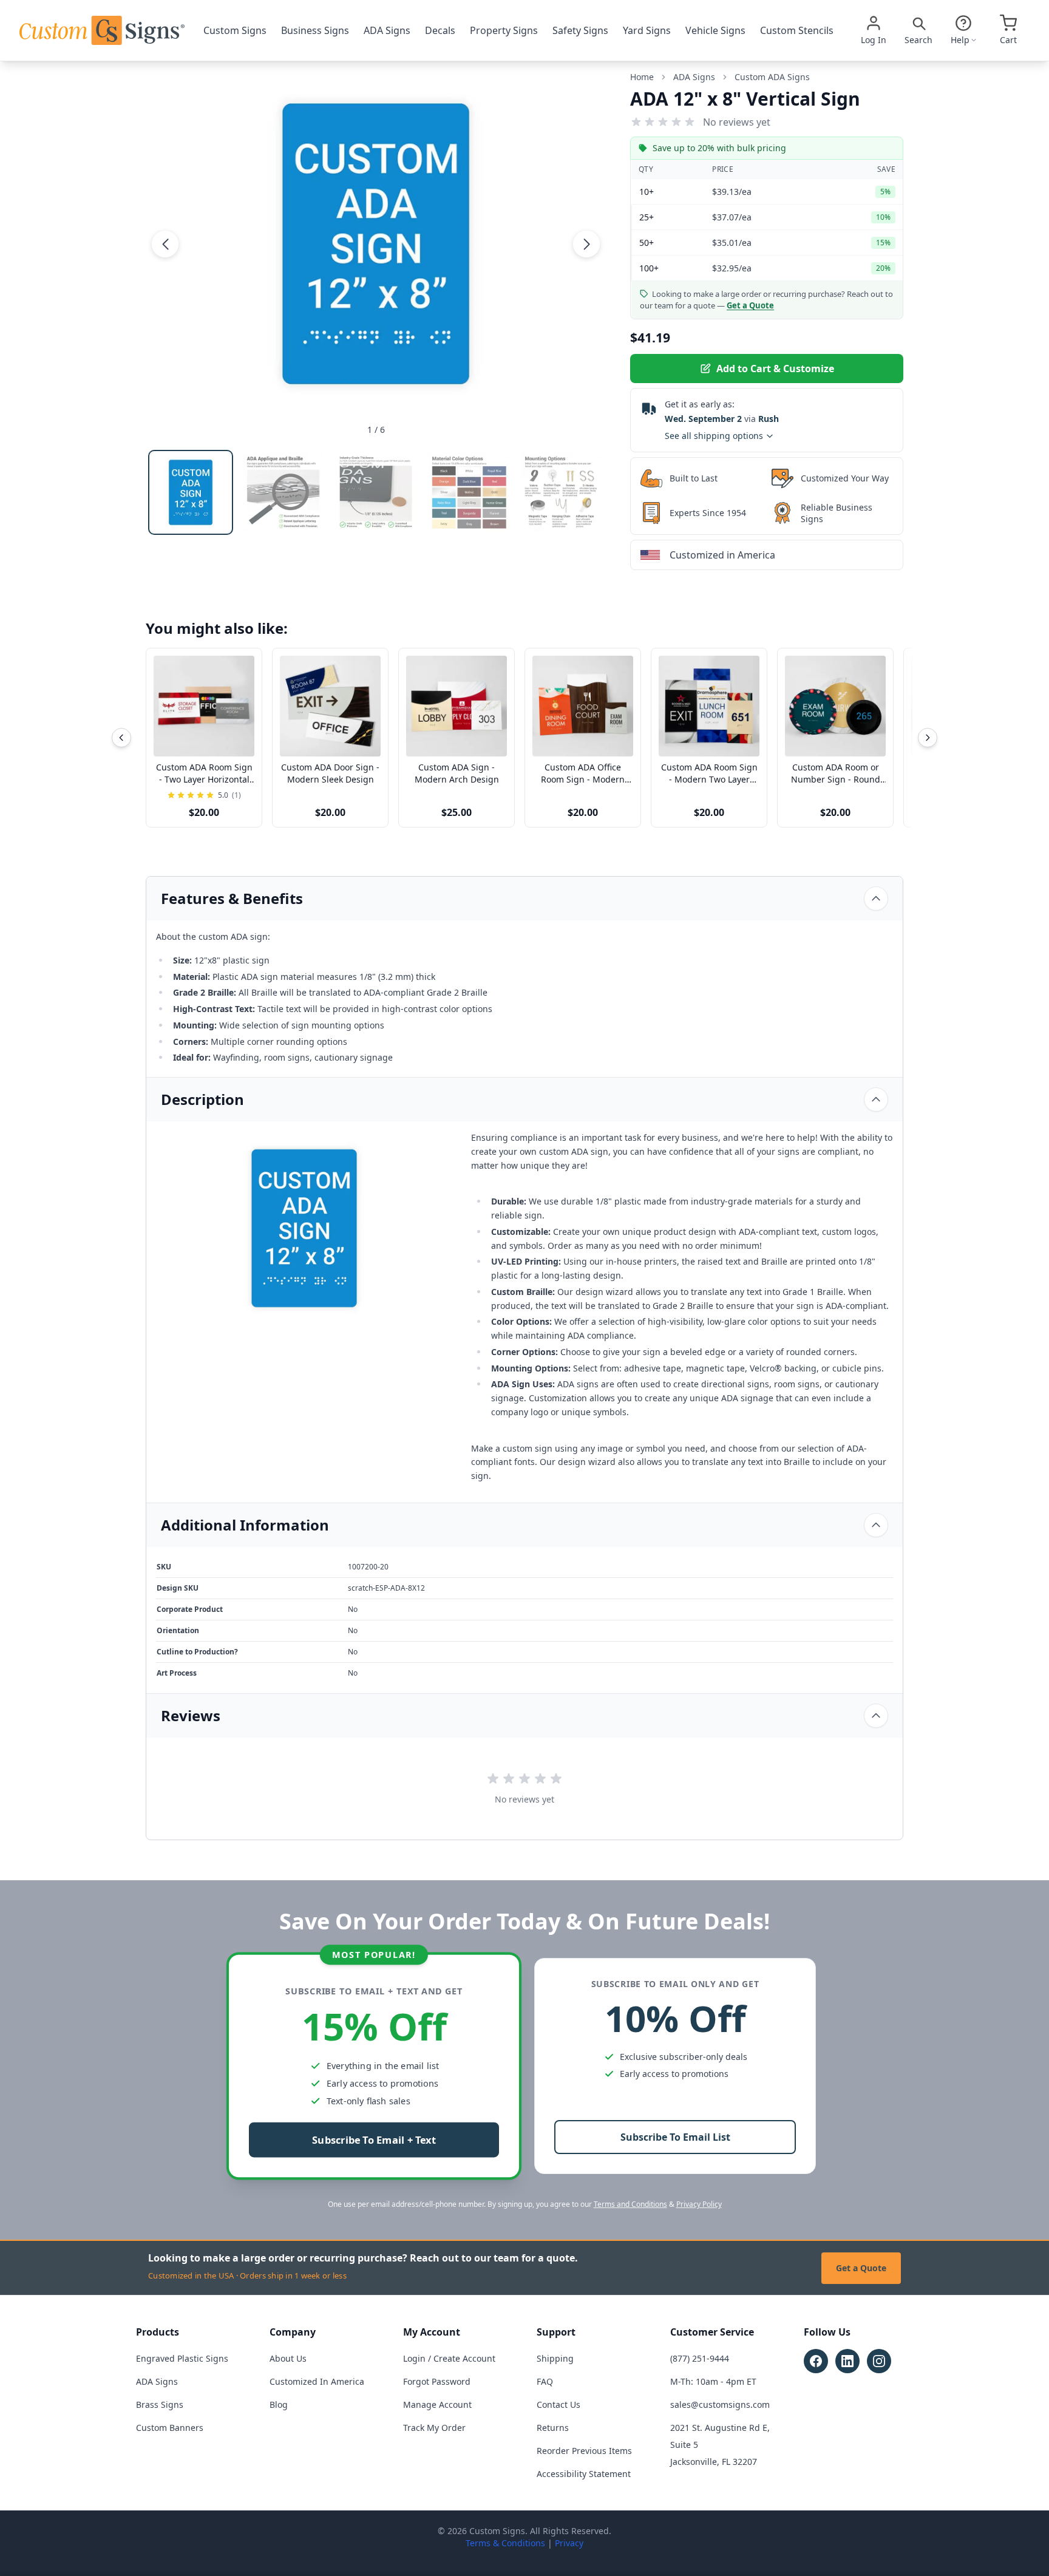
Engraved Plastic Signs (182, 2358)
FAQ (545, 2381)
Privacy (569, 2543)
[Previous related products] (121, 738)
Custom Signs (235, 30)
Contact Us (558, 2404)
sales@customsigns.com (720, 2404)
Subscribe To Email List (675, 2137)
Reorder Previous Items (584, 2451)
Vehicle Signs (715, 30)
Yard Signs (647, 30)
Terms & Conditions (505, 2543)
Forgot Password (437, 2381)
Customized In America (317, 2381)
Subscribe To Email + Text (374, 2140)
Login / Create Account (449, 2358)
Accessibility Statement (584, 2474)
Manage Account (437, 2404)
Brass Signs (160, 2404)
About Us (288, 2358)
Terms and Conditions (630, 2204)
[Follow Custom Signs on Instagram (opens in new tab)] (879, 2361)
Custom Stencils (797, 30)
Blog (279, 2404)
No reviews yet (737, 122)
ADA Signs (387, 30)
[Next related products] (928, 738)
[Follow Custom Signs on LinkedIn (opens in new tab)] (847, 2361)
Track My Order (434, 2428)
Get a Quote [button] (750, 305)
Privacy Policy (699, 2204)
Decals (440, 30)
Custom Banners (170, 2428)
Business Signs (315, 30)
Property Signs (504, 30)
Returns (553, 2428)
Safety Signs (580, 30)
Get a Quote (861, 2268)
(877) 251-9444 (700, 2358)
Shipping (555, 2358)
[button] (165, 243)
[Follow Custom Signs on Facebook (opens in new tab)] (816, 2361)
